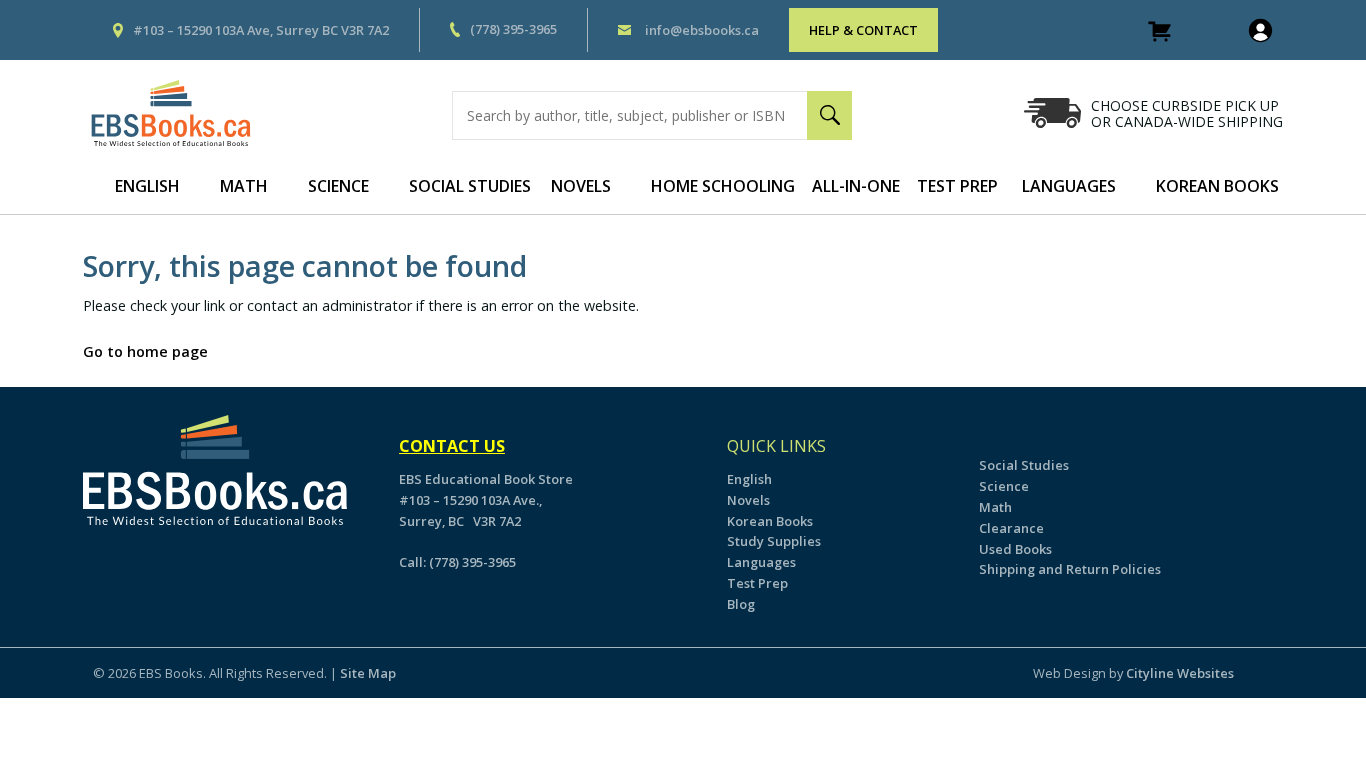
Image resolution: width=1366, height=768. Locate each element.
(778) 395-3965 (513, 29)
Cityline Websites (1180, 673)
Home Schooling (723, 186)
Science (338, 186)
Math (244, 186)
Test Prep (957, 186)
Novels (581, 186)
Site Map (368, 673)
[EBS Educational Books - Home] (181, 113)
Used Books (1015, 549)
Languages (1069, 186)
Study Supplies (774, 541)
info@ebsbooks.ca (702, 30)
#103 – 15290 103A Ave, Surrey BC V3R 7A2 (261, 30)
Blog (741, 604)
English (147, 186)
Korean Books (1217, 186)
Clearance (1011, 528)
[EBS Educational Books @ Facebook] (103, 560)
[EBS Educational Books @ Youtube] (125, 560)
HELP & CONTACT (863, 30)
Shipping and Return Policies (1070, 569)
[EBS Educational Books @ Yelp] (114, 560)
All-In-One (856, 186)
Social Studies (470, 186)
